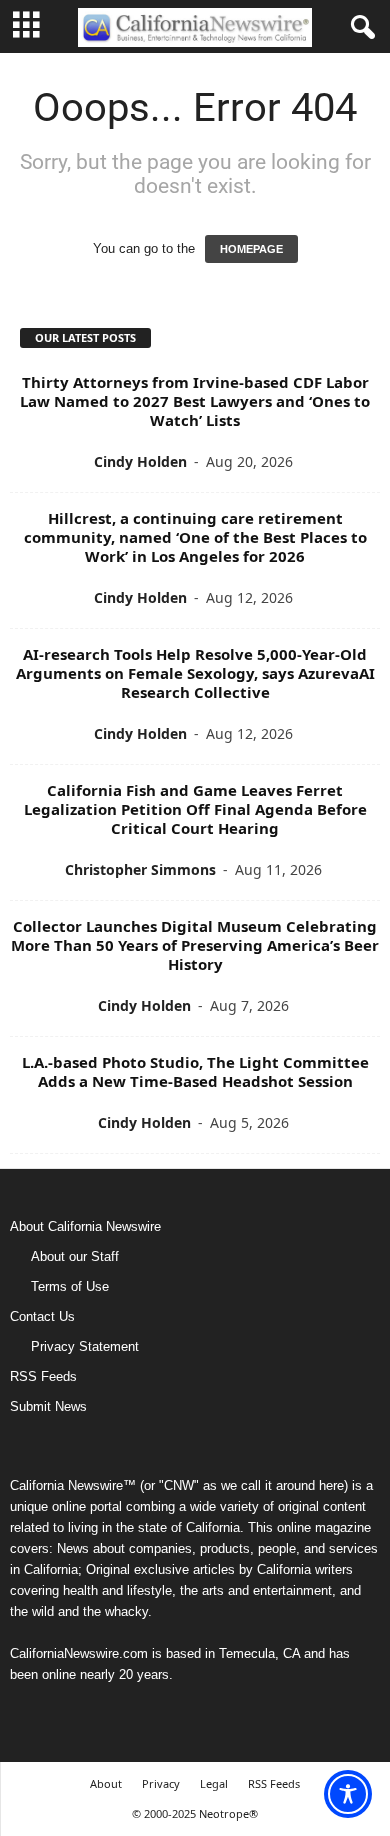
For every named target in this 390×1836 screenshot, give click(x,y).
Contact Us (42, 1316)
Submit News (48, 1406)
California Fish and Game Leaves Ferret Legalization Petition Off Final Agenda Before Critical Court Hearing (195, 809)
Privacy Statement (85, 1346)
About (106, 1783)
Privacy (161, 1783)
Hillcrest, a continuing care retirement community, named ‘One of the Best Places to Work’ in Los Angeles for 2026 (195, 537)
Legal (214, 1783)
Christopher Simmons (140, 869)
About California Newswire (85, 1226)
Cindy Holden (140, 461)
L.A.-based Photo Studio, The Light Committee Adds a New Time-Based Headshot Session (195, 1071)
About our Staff (75, 1256)
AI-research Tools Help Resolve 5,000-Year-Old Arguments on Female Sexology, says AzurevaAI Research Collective (195, 673)
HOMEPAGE (251, 249)
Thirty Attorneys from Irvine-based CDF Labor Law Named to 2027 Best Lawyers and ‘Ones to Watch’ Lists (195, 401)
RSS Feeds (43, 1376)
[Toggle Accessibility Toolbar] (348, 1794)
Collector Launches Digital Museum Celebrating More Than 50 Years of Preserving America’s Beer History (195, 945)
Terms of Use (70, 1286)
